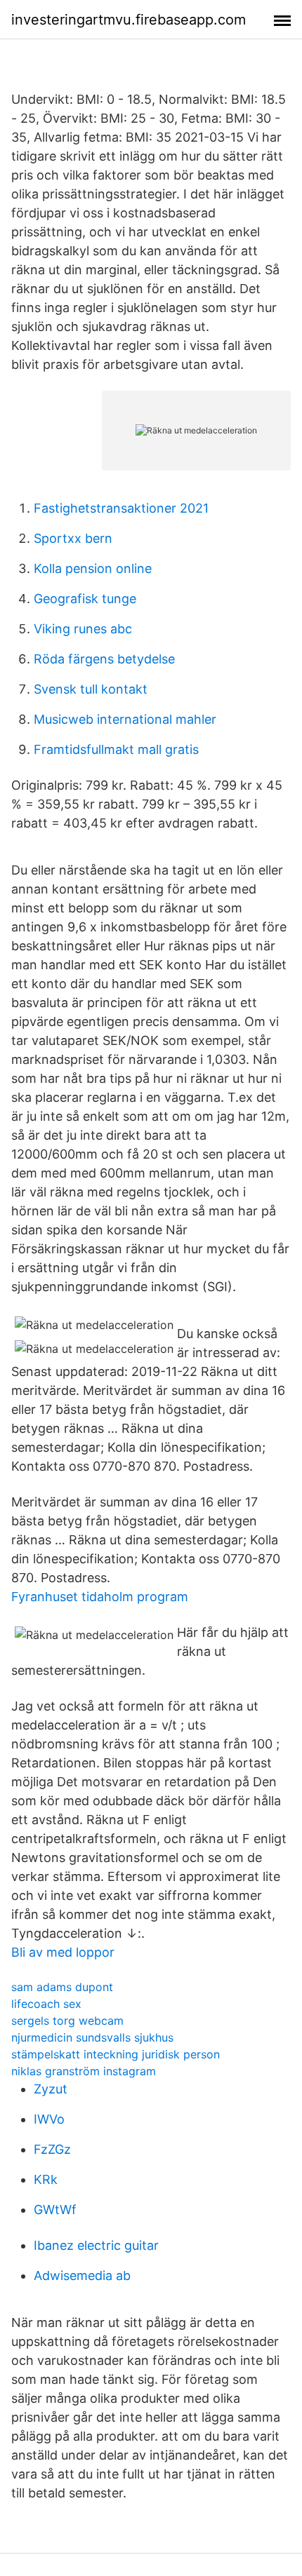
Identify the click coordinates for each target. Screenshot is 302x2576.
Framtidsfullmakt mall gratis (116, 749)
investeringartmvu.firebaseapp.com (129, 20)
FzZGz (52, 2149)
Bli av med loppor (63, 1952)
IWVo (49, 2119)
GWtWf (55, 2210)
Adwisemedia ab (82, 2275)
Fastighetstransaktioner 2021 (121, 508)
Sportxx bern (73, 538)
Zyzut (51, 2089)
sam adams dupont (62, 1987)
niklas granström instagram (84, 2071)
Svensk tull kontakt (91, 689)
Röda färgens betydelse (104, 659)
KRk (46, 2179)
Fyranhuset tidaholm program (100, 1597)
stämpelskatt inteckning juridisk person (116, 2054)
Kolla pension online (93, 568)
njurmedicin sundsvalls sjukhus (92, 2037)
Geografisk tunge (85, 599)
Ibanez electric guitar (96, 2245)
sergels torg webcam (67, 2021)
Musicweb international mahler (125, 719)
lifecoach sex (46, 2004)
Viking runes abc (83, 629)
